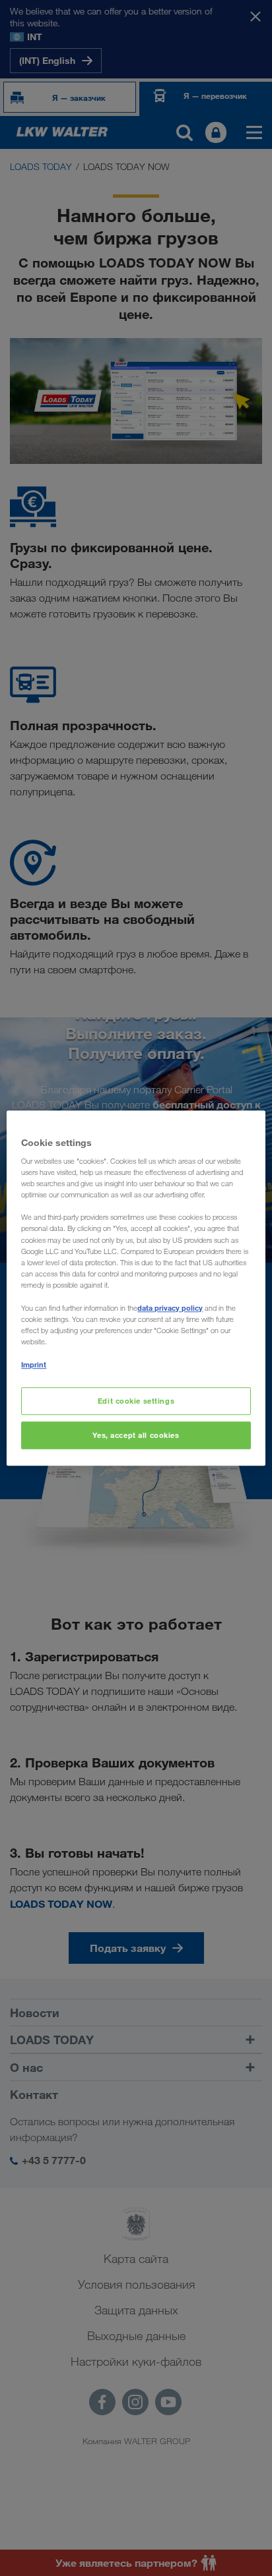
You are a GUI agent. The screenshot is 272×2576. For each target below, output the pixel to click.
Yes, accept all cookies (136, 1435)
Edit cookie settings (136, 1401)
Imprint (34, 1364)
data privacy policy (170, 1308)
